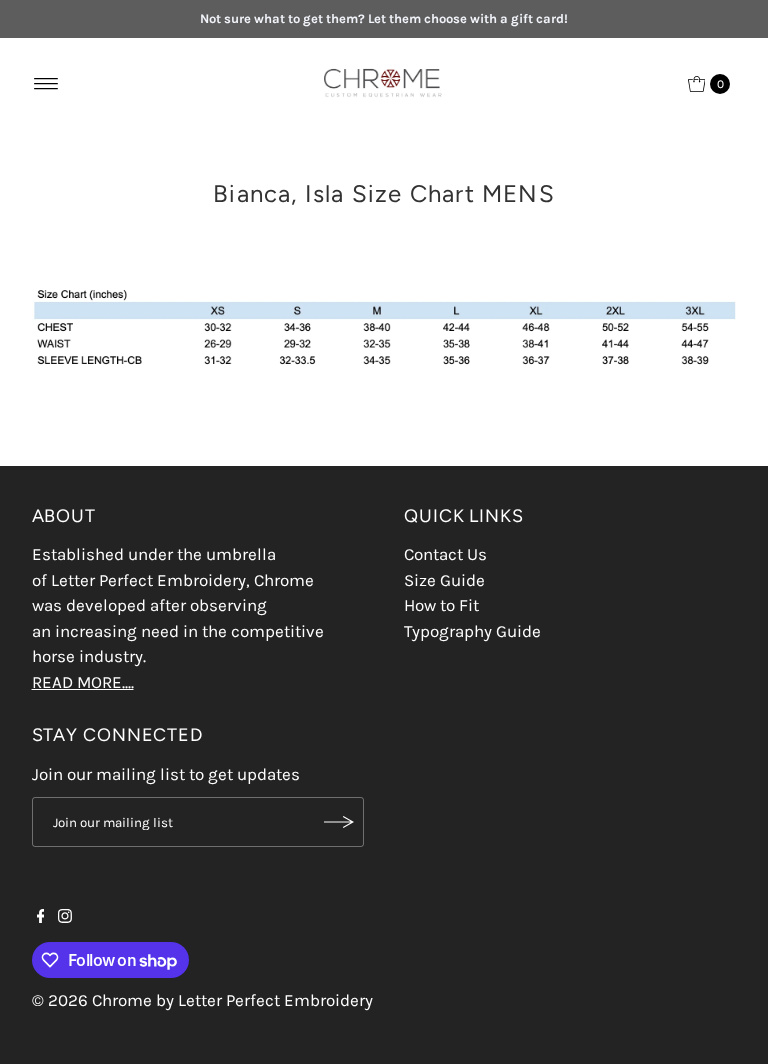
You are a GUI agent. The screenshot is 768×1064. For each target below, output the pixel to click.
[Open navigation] (46, 84)
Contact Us (445, 554)
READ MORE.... (83, 682)
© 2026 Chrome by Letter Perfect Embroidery (202, 1000)
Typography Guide (472, 631)
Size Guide (444, 580)
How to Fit (441, 605)
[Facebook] (41, 917)
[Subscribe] (339, 822)
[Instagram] (65, 917)
